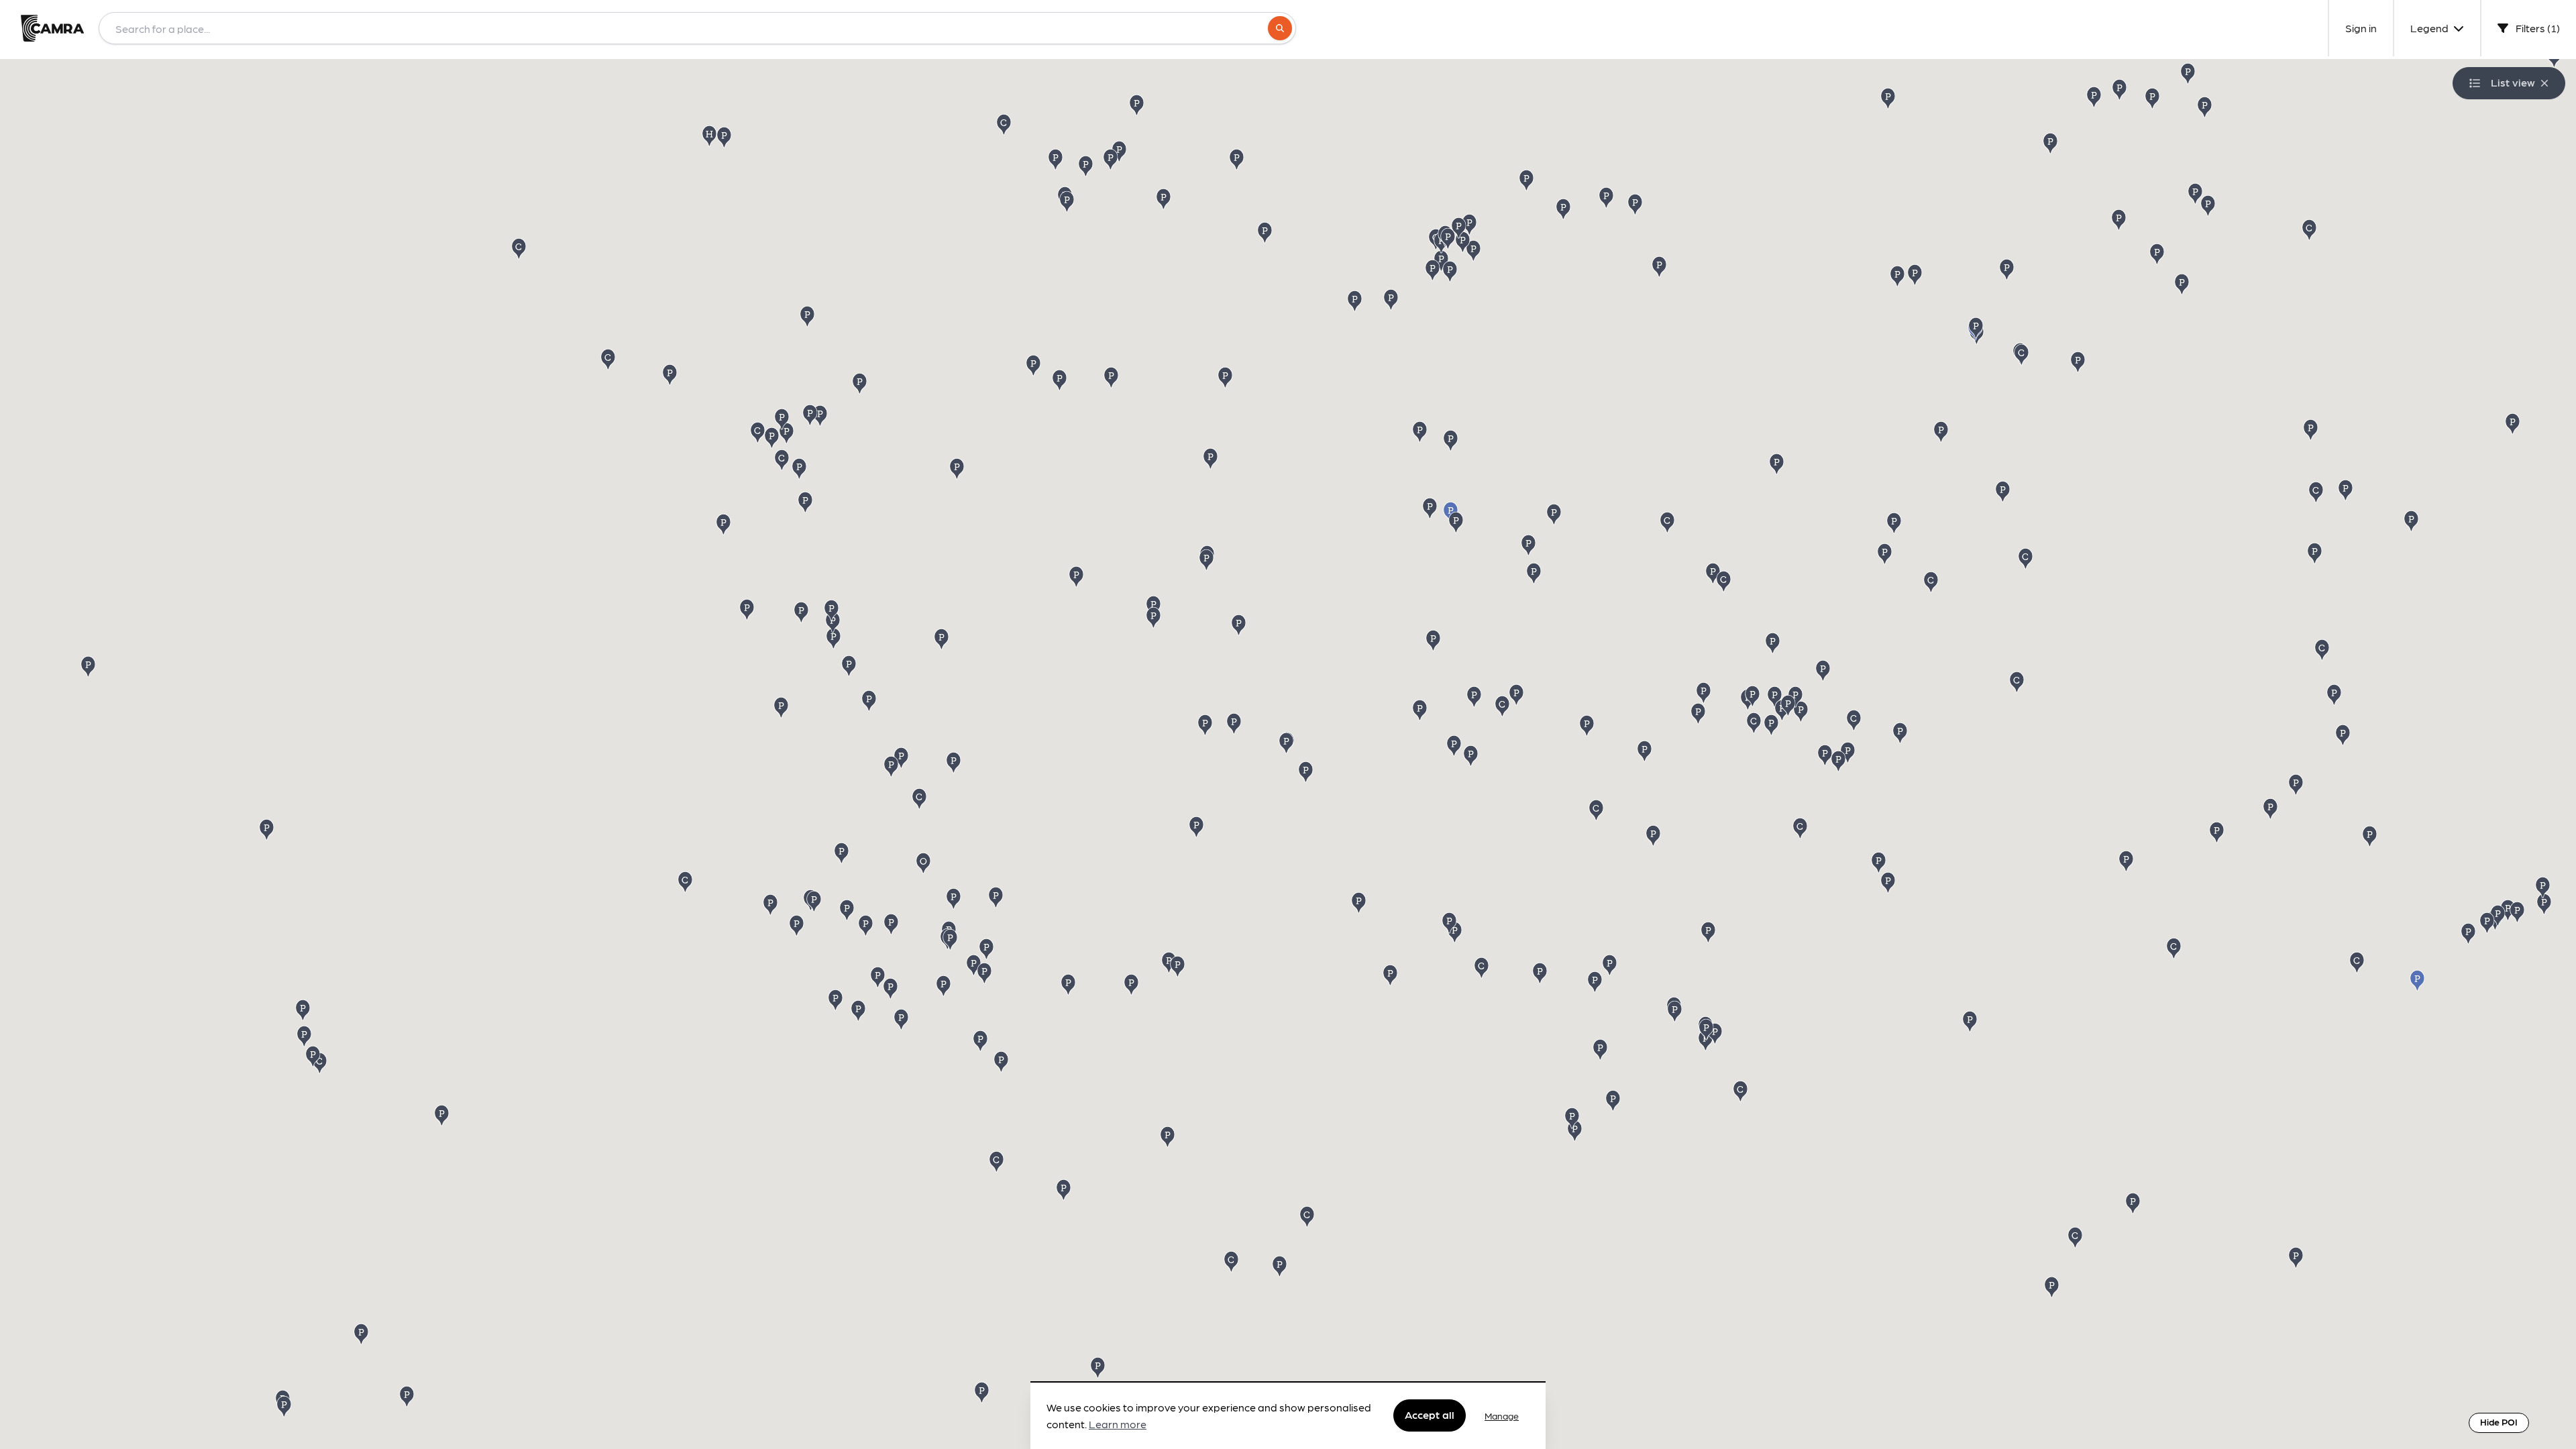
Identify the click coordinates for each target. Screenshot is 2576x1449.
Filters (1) (2537, 28)
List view (2513, 82)
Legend (2430, 28)
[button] (2158, 253)
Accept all (1430, 1415)
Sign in (2361, 28)
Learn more (1118, 1425)
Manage (1502, 1415)
